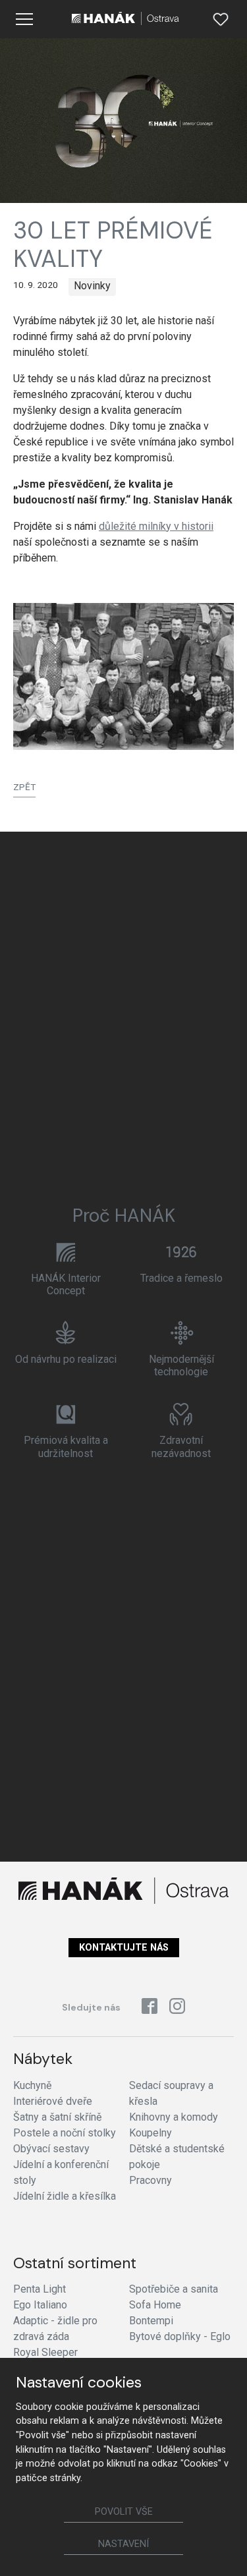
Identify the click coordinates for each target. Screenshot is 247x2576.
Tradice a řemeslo (181, 1278)
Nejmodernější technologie (181, 1365)
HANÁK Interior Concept (66, 1284)
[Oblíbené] (221, 19)
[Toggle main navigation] (24, 19)
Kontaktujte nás (124, 1948)
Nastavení (123, 2544)
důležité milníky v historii (156, 526)
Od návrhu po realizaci (66, 1359)
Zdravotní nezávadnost (181, 1446)
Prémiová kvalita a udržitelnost (66, 1446)
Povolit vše (124, 2512)
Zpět (24, 787)
